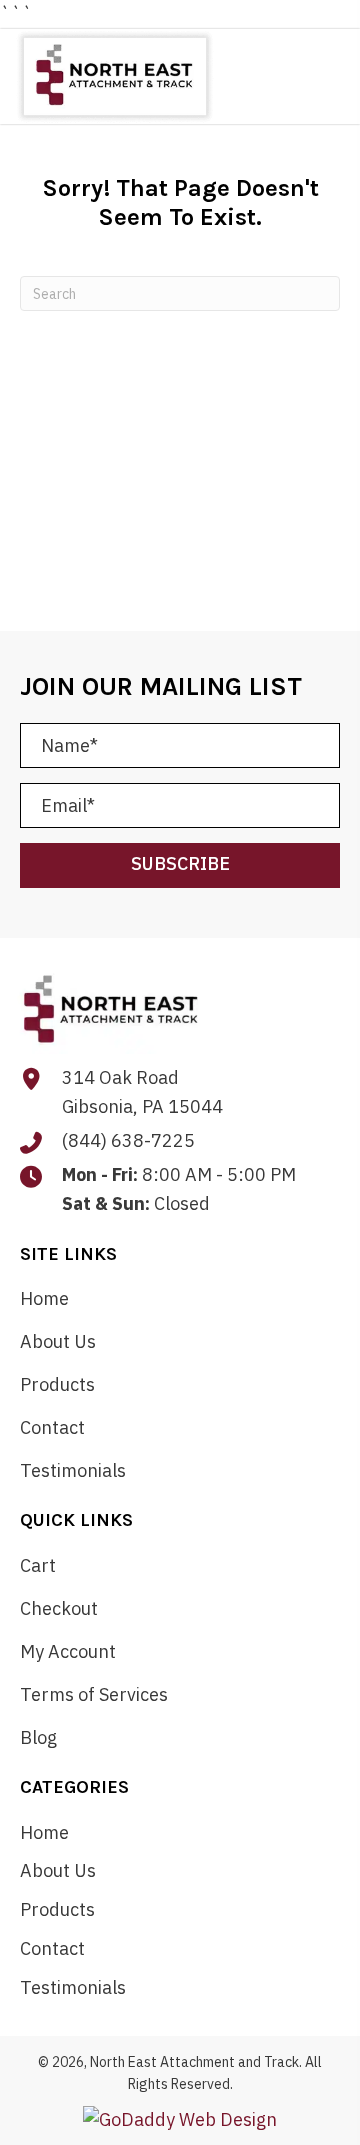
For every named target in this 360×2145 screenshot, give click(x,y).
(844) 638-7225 (128, 1140)
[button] (180, 865)
